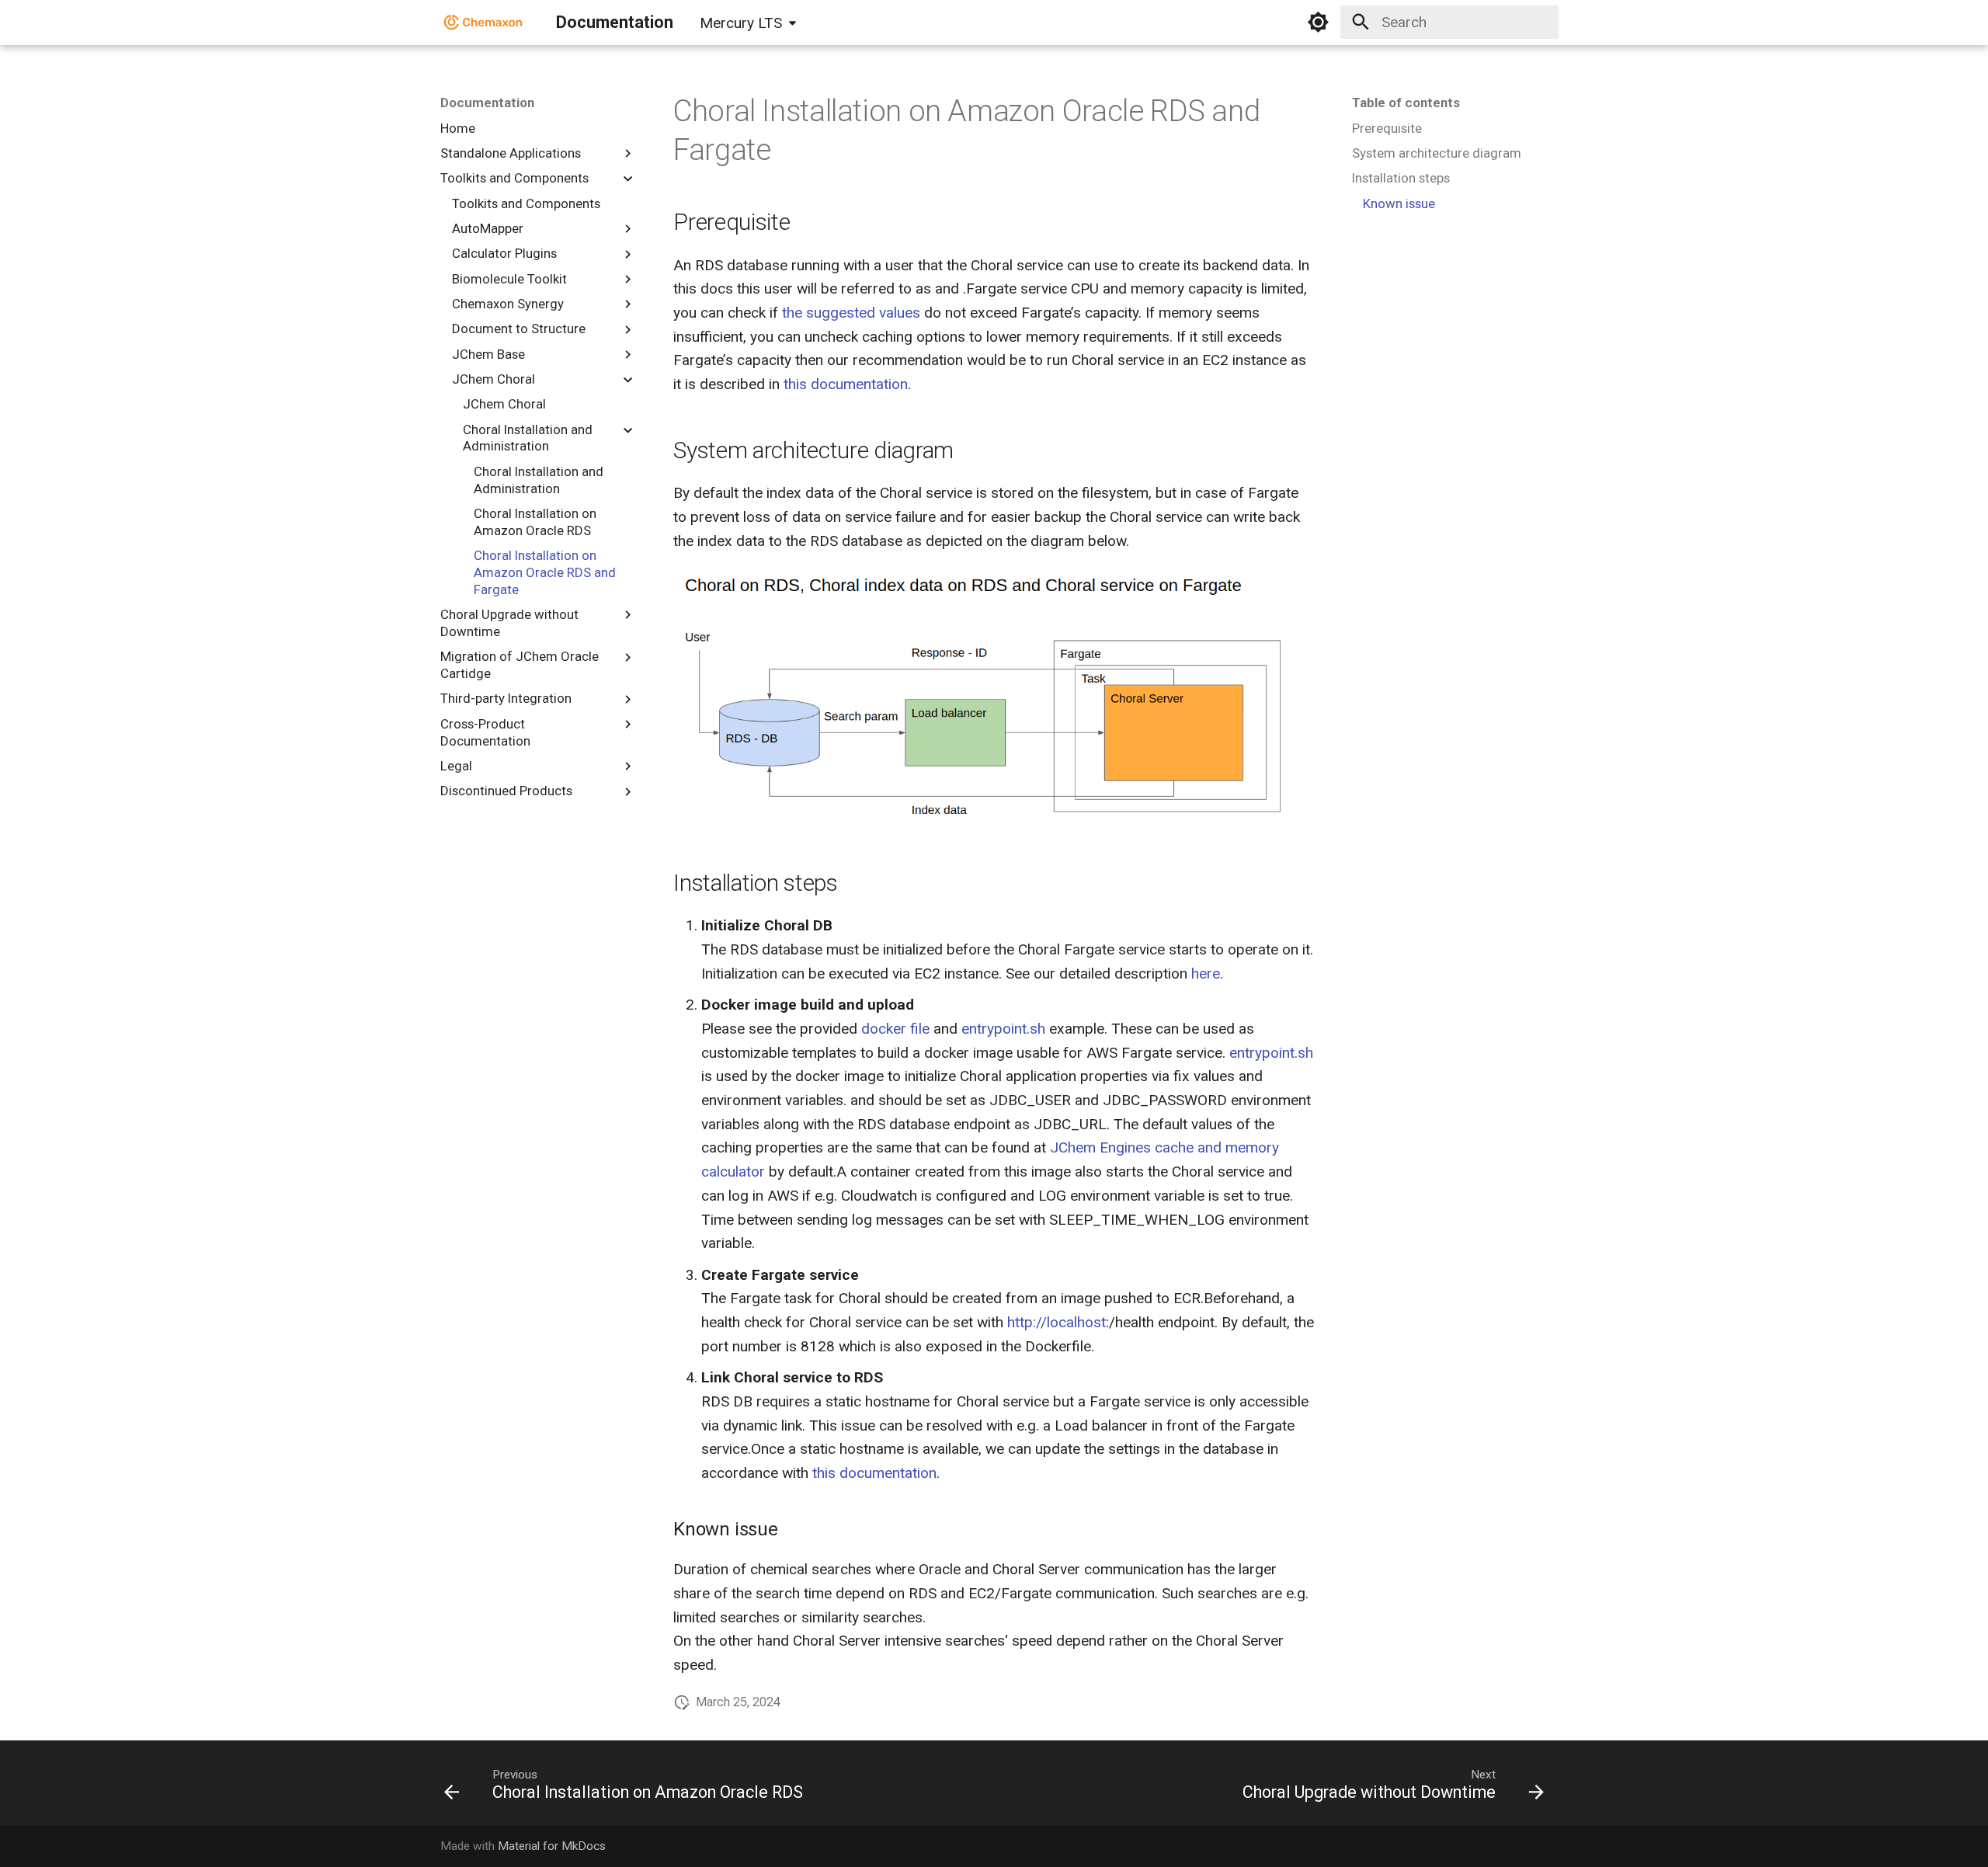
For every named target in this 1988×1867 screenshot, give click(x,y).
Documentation (487, 103)
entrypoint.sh (1003, 1029)
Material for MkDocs (552, 1846)
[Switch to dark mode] (1319, 23)
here (1206, 973)
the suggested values (851, 313)
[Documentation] (484, 23)
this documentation (846, 384)
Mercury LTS (741, 23)
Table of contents (1406, 103)
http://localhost (1057, 1322)
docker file (895, 1029)
